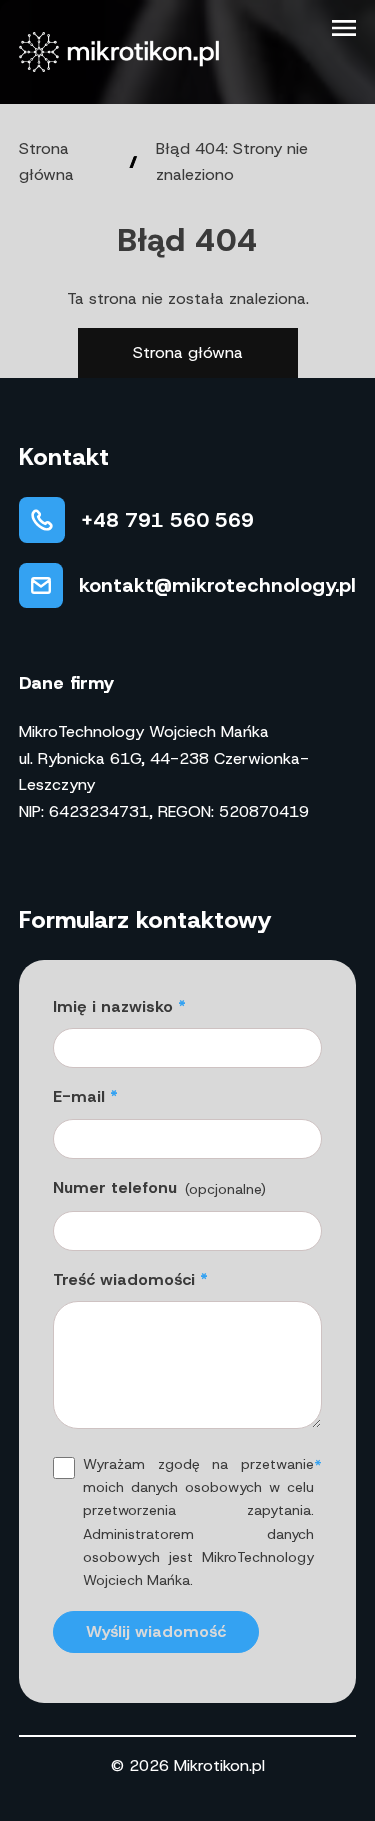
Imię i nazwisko (113, 1006)
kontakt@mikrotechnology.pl (217, 585)
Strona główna (188, 352)
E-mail (79, 1096)
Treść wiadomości (124, 1279)
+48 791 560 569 (167, 520)
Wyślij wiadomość (156, 1631)
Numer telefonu (159, 1187)
